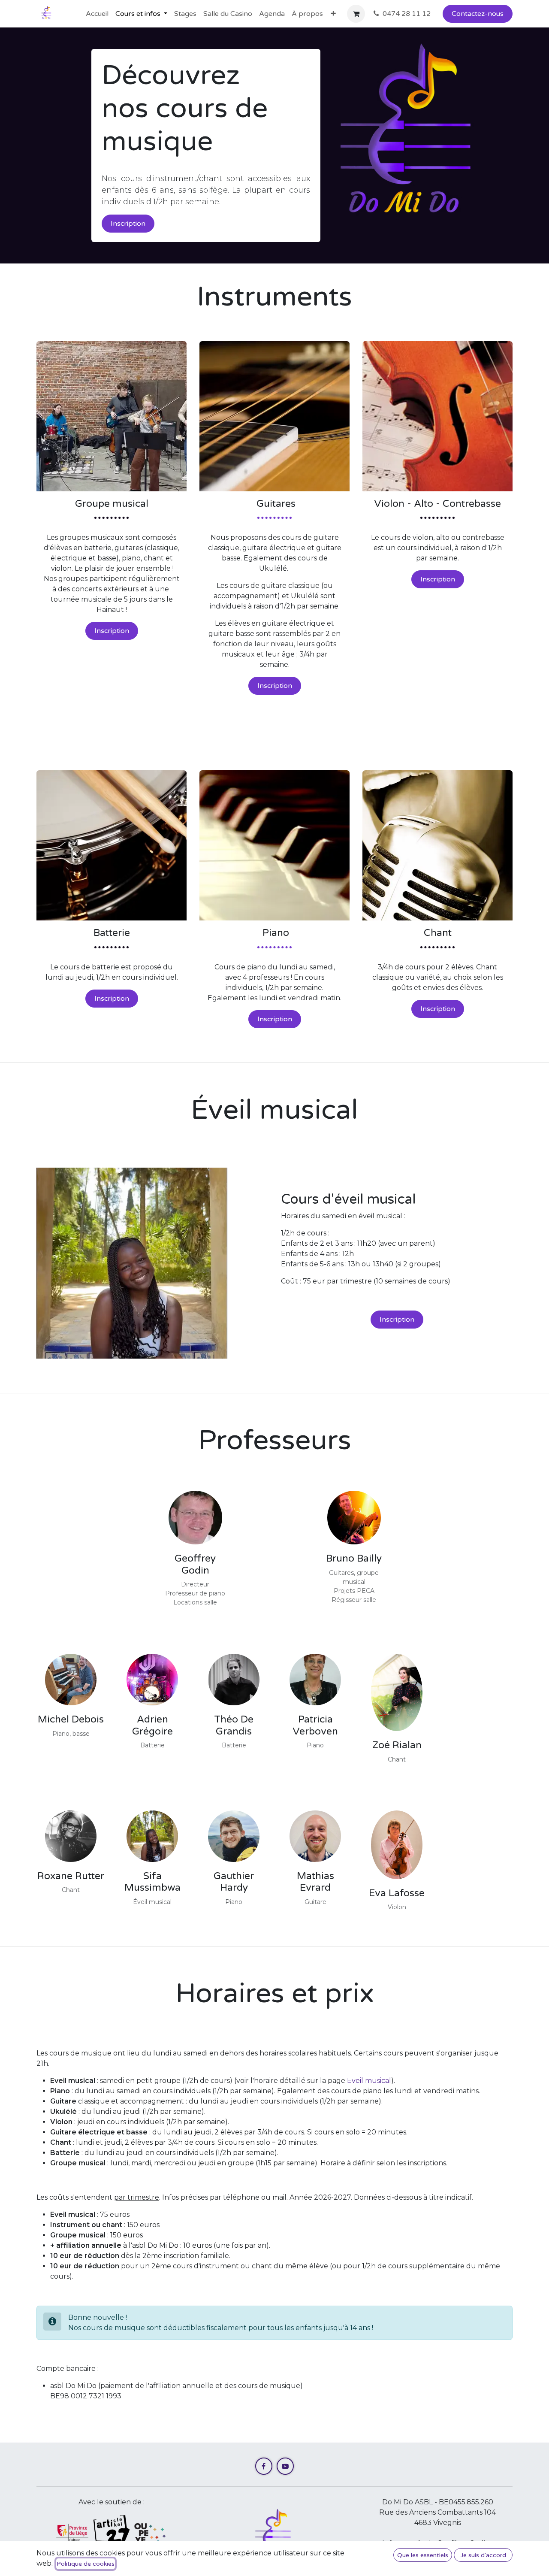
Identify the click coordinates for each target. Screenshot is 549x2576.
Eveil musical (369, 2081)
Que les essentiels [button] (423, 2555)
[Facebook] (264, 2466)
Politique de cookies (86, 2564)
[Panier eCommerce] (356, 14)
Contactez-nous (478, 14)
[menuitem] (97, 14)
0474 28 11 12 (407, 14)
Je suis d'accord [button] (483, 2555)
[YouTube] (285, 2466)
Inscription (128, 224)
